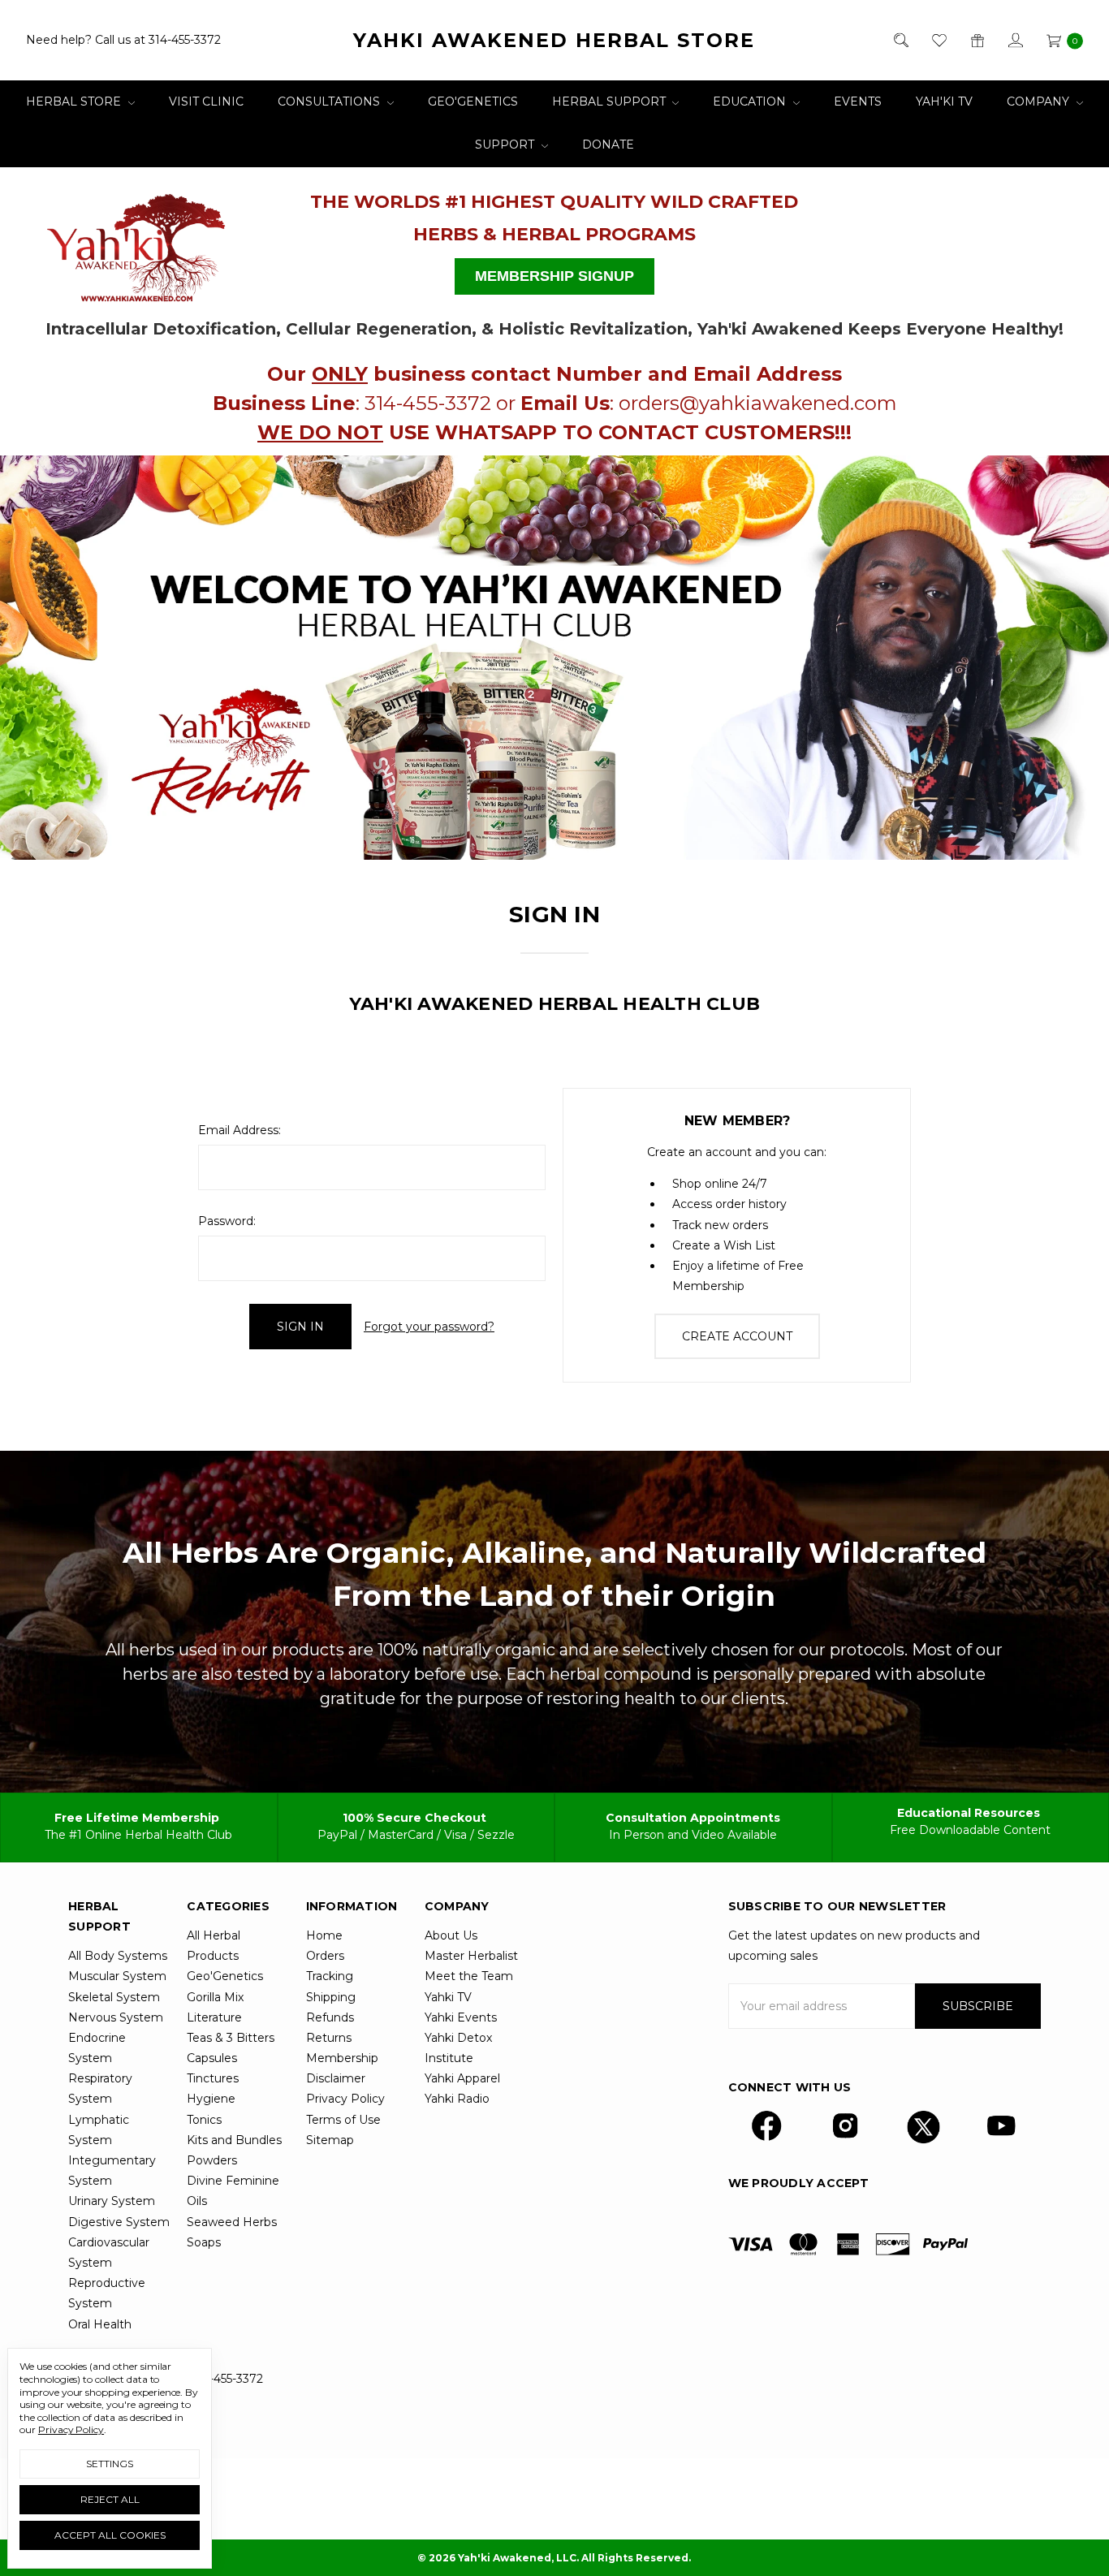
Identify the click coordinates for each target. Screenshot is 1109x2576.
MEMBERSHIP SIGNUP (554, 276)
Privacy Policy (345, 2099)
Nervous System (116, 2017)
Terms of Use (343, 2120)
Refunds (330, 2017)
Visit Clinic (206, 101)
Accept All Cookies (110, 2535)
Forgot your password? (429, 1327)
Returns (329, 2038)
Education (751, 101)
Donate (608, 145)
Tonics (204, 2120)
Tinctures (213, 2078)
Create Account (737, 1336)
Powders (212, 2160)
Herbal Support (611, 101)
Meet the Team (469, 1976)
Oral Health (100, 2324)
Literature (214, 2017)
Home (324, 1935)
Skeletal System (114, 1997)
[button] (137, 241)
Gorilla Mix (215, 1997)
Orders (325, 1956)
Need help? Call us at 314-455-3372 (123, 40)
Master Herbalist (471, 1956)
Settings (110, 2464)
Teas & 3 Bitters (231, 2038)
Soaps (204, 2242)
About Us (451, 1935)
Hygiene (211, 2099)
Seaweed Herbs (232, 2222)
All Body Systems (118, 1956)
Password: (227, 1221)
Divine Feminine (233, 2181)
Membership (342, 2058)
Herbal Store (75, 101)
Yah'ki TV (944, 101)
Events (858, 101)
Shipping (331, 1997)
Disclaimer (336, 2078)
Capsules (212, 2058)
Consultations (330, 101)
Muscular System (117, 1976)
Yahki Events (461, 2017)
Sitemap (330, 2140)
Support (506, 145)
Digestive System (119, 2222)
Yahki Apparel (462, 2078)
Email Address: (239, 1130)
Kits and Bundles (234, 2140)
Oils (197, 2201)
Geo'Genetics (473, 101)
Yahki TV (448, 1997)
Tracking (330, 1976)
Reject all (110, 2499)
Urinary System (112, 2201)
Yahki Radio (457, 2099)
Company (1040, 101)
